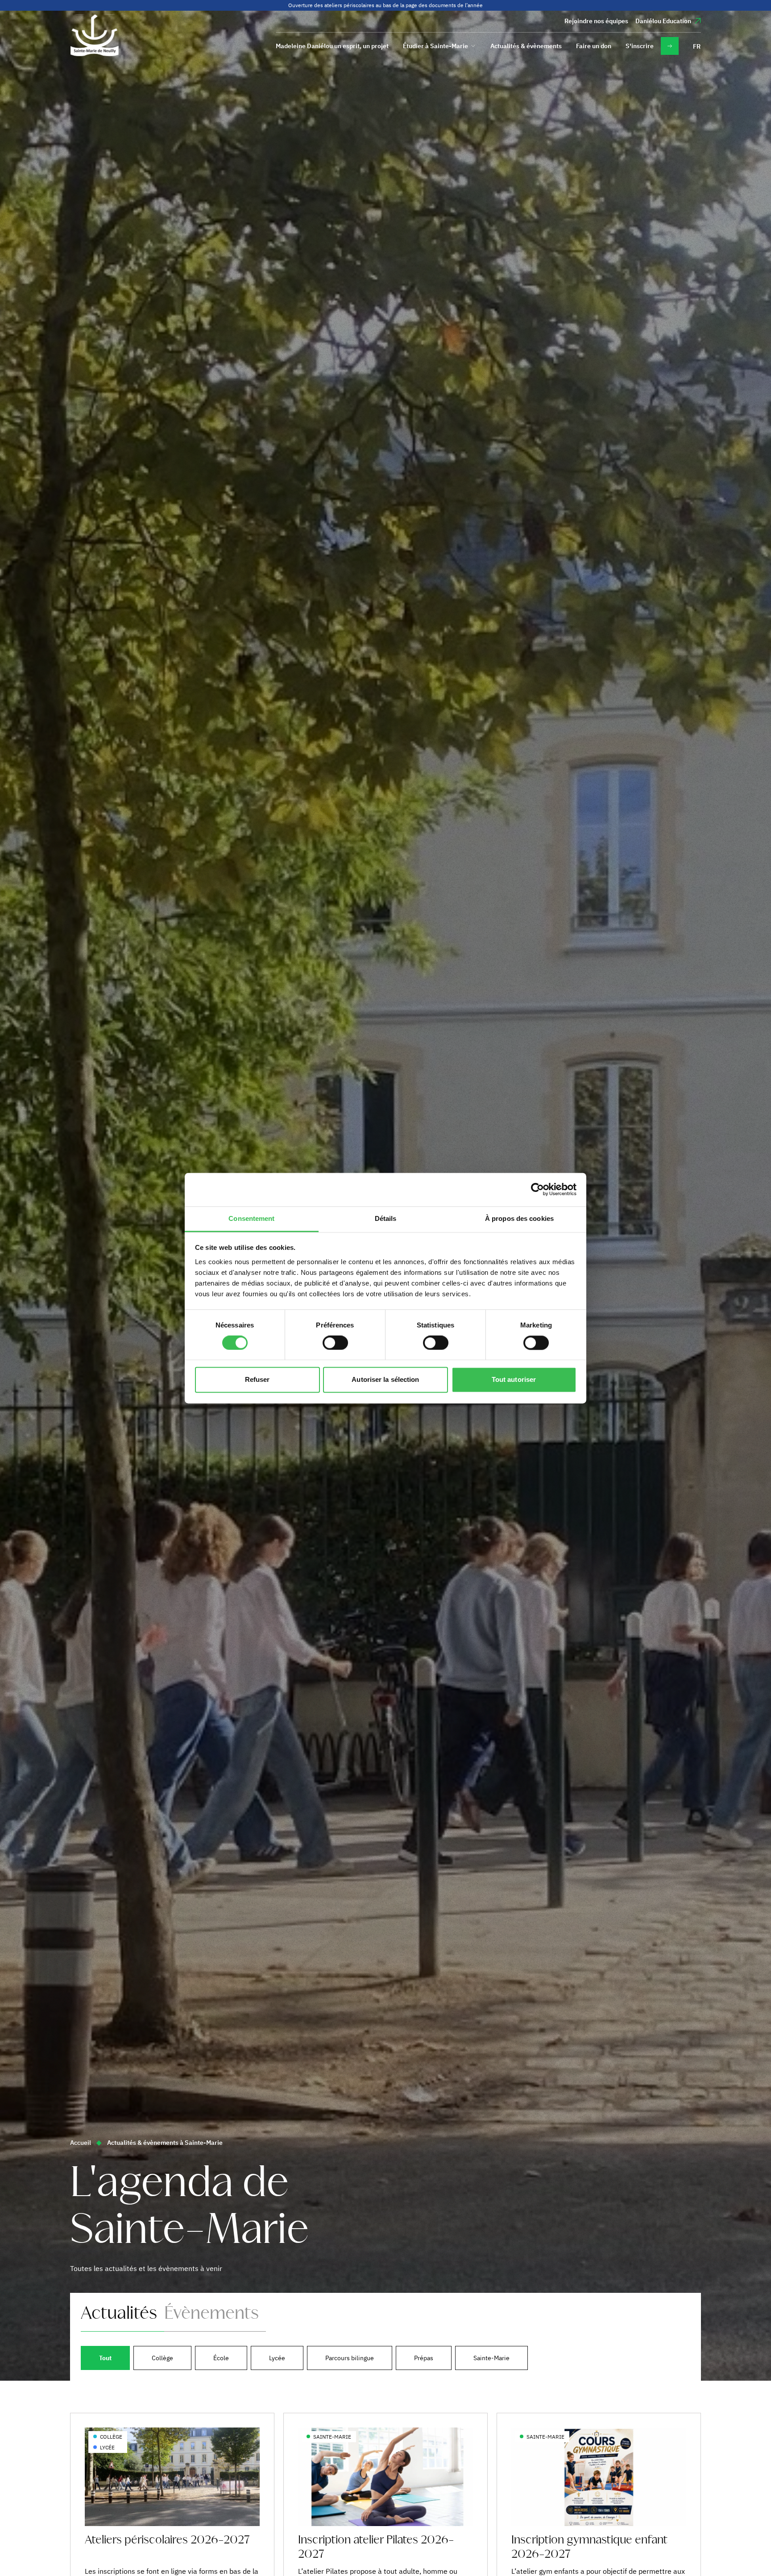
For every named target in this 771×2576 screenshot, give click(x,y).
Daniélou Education (663, 21)
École (221, 2358)
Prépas (424, 2358)
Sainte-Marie (491, 2358)
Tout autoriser (514, 1380)
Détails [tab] (386, 1218)
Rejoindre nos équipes (596, 21)
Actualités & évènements (526, 46)
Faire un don (594, 46)
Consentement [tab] (251, 1218)
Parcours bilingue (350, 2358)
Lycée (277, 2358)
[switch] (335, 1343)
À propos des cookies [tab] (519, 1218)
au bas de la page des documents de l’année (429, 5)
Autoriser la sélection (385, 1380)
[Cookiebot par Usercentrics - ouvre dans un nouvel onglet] (537, 1189)
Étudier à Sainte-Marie (435, 46)
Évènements (211, 2314)
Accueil (81, 2143)
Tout (105, 2358)
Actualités (119, 2314)
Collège (162, 2358)
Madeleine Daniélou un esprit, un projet (332, 46)
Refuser (257, 1380)
